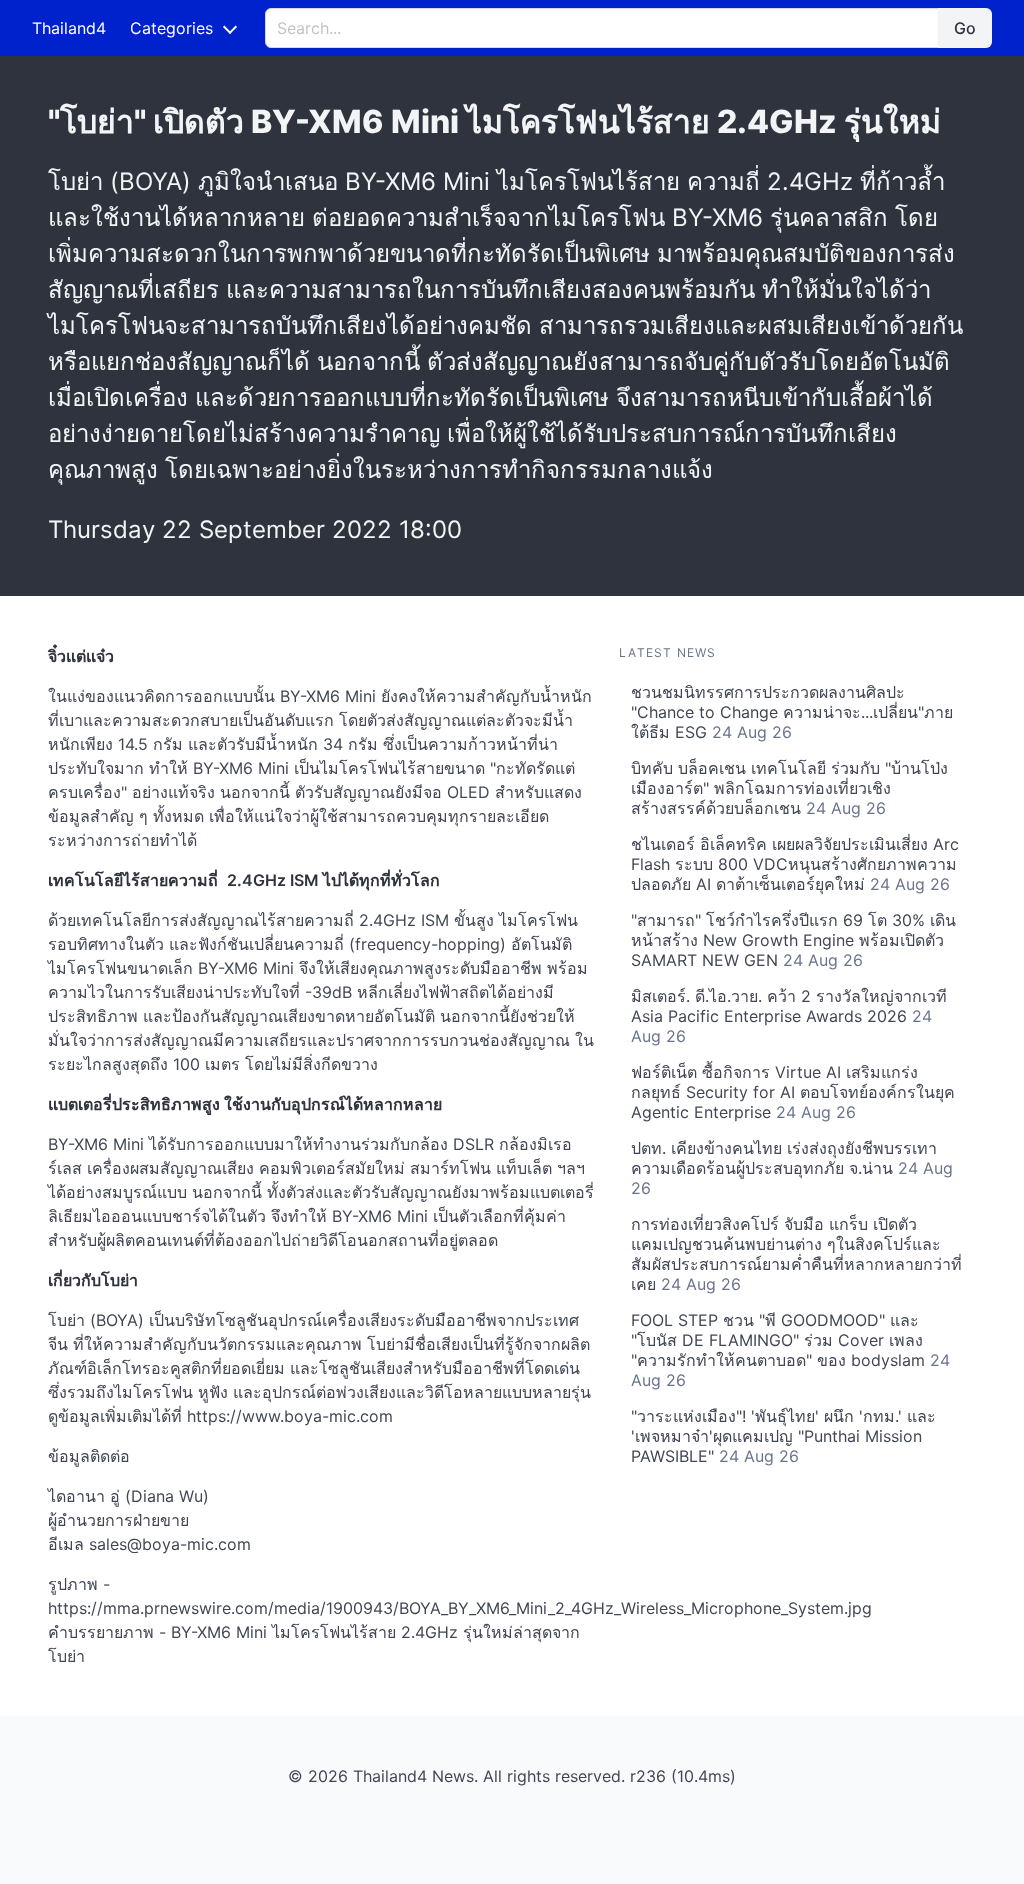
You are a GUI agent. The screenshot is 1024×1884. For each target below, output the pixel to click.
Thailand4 (69, 28)
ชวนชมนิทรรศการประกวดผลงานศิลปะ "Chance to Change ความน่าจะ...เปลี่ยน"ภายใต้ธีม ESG (792, 712)
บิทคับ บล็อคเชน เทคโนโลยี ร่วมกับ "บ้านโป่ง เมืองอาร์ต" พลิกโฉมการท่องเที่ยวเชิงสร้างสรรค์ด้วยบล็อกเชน (789, 788)
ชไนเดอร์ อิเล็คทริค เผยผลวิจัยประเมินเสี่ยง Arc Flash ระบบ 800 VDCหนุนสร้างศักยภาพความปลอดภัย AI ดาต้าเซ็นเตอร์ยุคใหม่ (795, 864)
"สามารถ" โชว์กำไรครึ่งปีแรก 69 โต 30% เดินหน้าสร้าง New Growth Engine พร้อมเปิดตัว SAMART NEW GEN (793, 940)
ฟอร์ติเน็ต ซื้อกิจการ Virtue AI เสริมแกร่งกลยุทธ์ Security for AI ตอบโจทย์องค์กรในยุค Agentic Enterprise (793, 1092)
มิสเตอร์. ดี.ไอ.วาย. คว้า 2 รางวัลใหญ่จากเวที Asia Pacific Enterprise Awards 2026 (789, 1016)
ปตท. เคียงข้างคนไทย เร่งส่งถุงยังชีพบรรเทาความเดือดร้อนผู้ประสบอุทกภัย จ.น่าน (792, 1168)
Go (965, 28)
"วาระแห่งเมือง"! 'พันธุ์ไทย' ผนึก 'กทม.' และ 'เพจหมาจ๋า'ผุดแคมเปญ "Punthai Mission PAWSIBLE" (783, 1436)
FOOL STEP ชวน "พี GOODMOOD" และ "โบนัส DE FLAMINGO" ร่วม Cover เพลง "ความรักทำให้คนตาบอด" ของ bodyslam (790, 1350)
